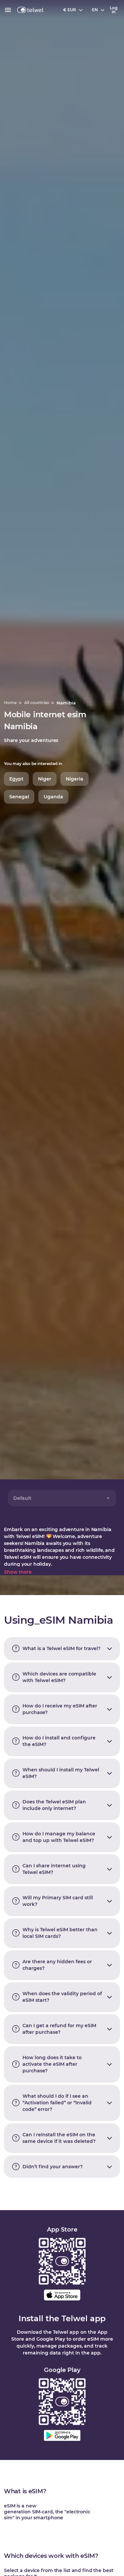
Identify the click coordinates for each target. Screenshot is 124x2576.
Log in (114, 10)
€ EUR (70, 10)
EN (95, 10)
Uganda (53, 797)
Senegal (19, 797)
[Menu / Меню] (8, 10)
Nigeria (75, 779)
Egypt (16, 779)
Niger (45, 779)
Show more (18, 1572)
